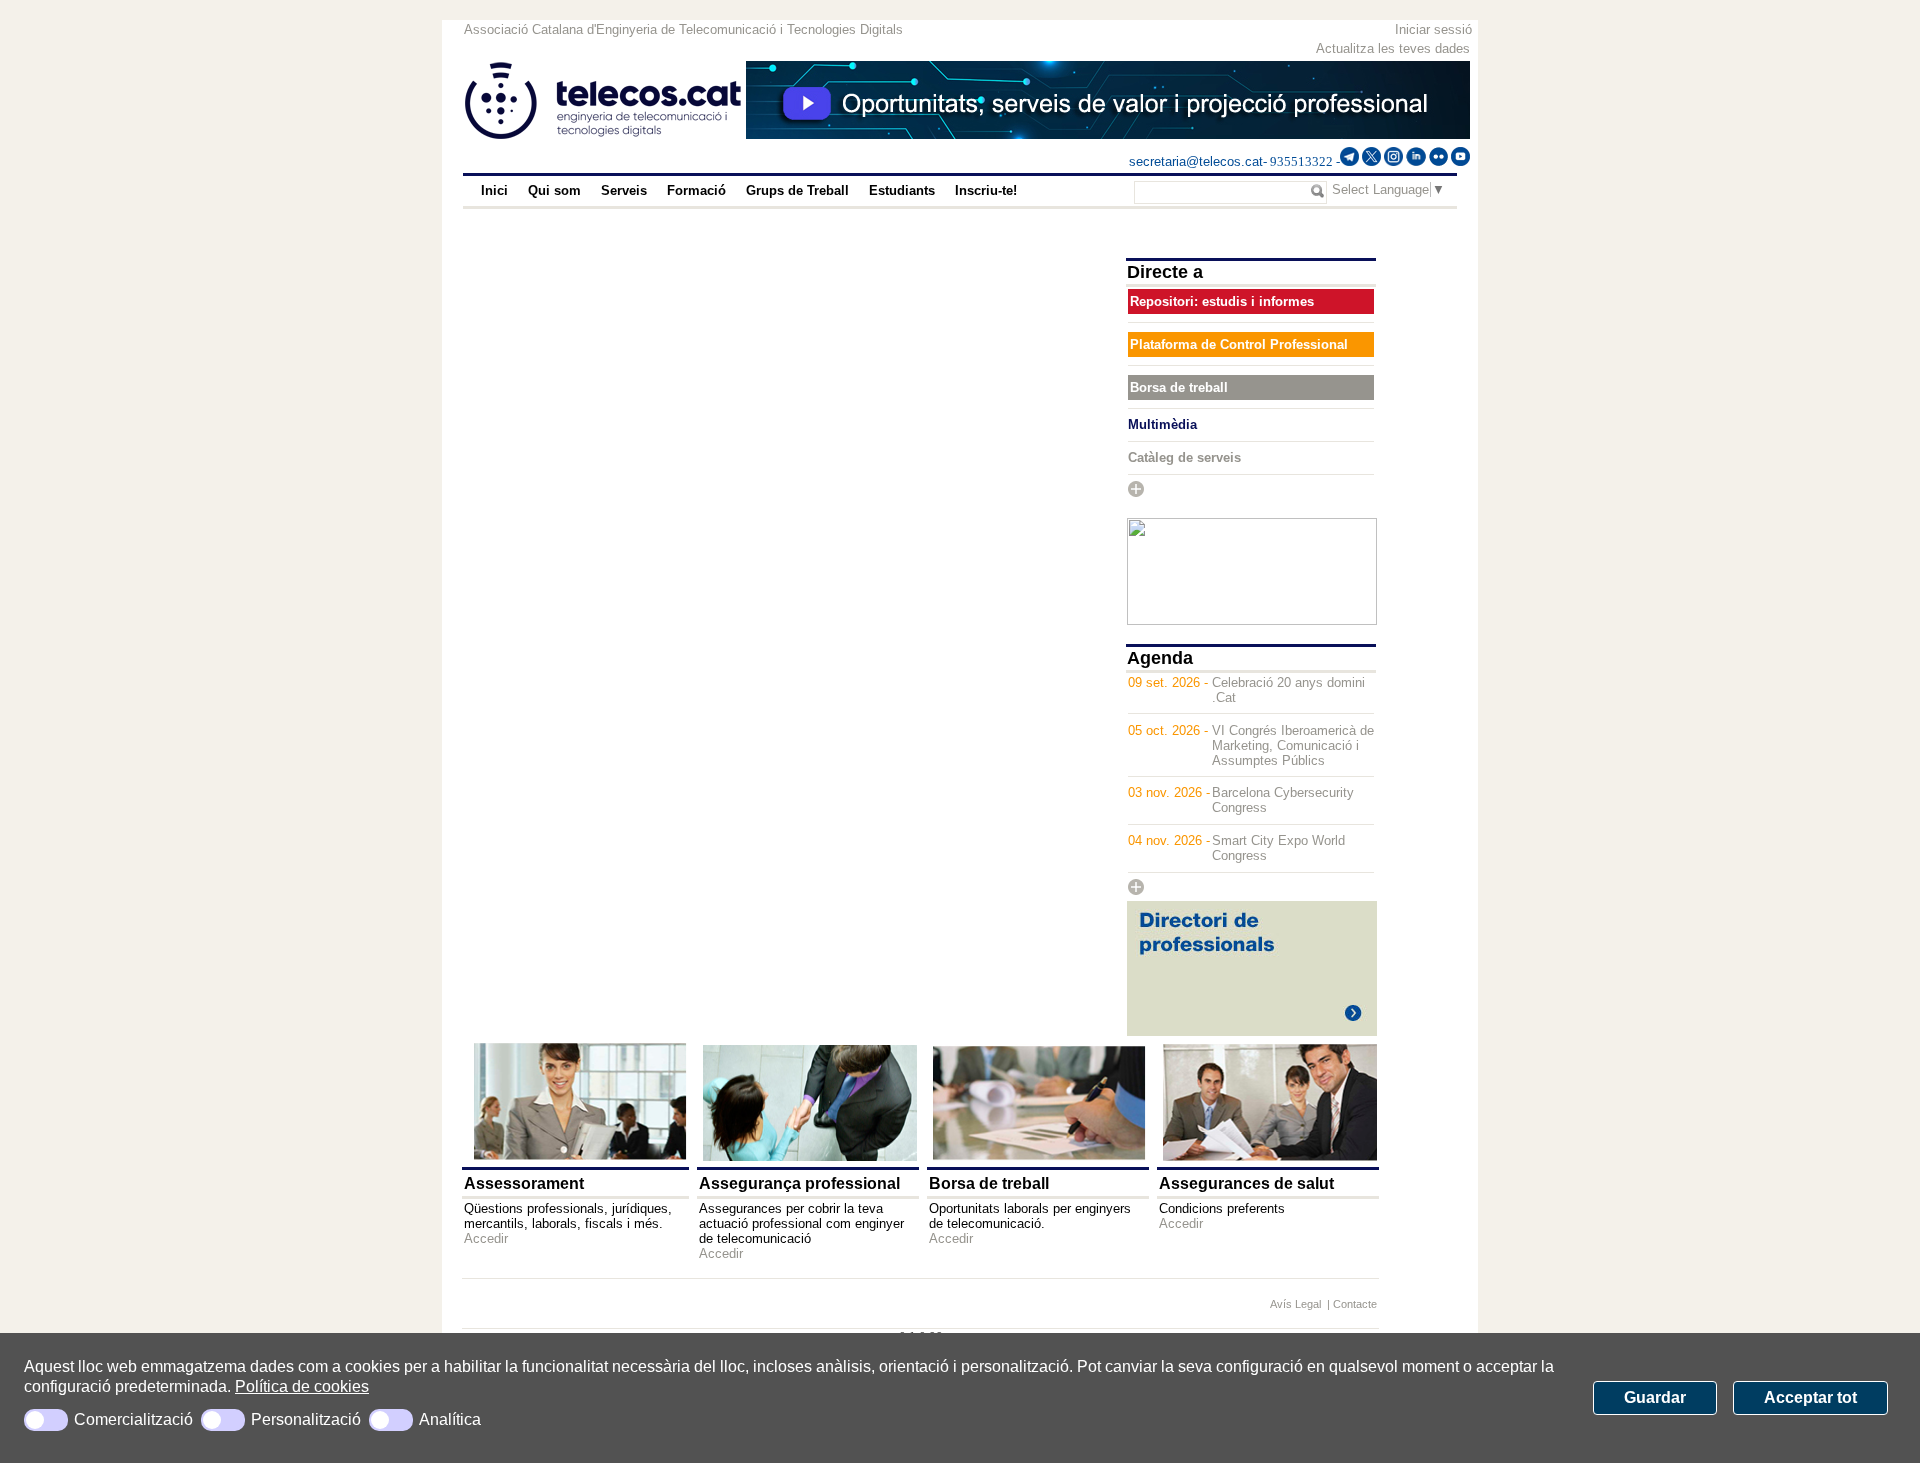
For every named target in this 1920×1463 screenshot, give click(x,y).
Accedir (486, 1238)
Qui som (554, 190)
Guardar (1655, 1397)
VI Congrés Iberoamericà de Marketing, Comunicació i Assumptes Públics (1293, 745)
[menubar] (779, 191)
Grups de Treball (797, 190)
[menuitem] (494, 191)
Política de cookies (302, 1386)
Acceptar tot (1810, 1397)
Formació (696, 190)
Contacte (1355, 1304)
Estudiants (902, 190)
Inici (494, 190)
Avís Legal (1297, 1304)
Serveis (624, 190)
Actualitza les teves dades (1393, 48)
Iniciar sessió (1433, 29)
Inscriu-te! (986, 190)
